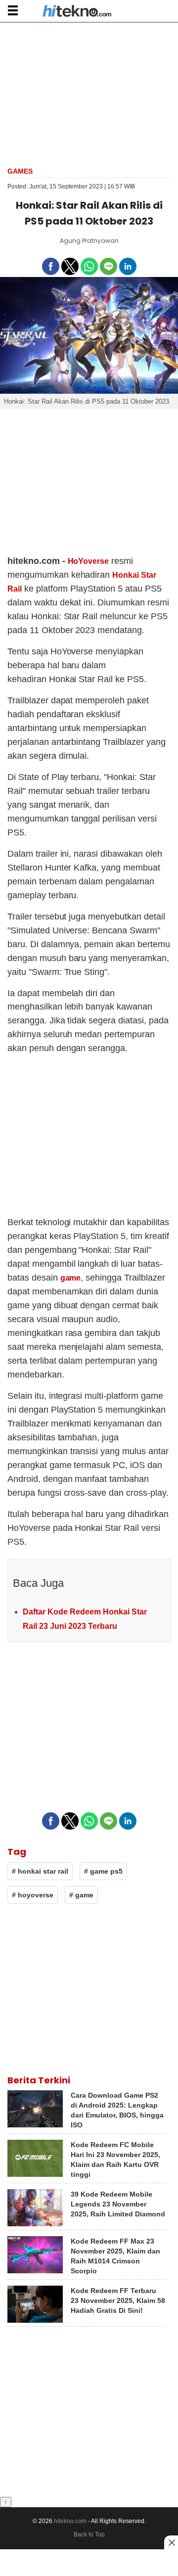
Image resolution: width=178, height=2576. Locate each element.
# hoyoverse (33, 1895)
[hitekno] (77, 12)
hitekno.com (70, 2521)
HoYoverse (89, 561)
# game (81, 1895)
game (71, 1278)
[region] (89, 93)
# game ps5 (103, 1871)
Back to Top (89, 2534)
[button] (13, 10)
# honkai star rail (40, 1871)
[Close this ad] (171, 2542)
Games (20, 171)
